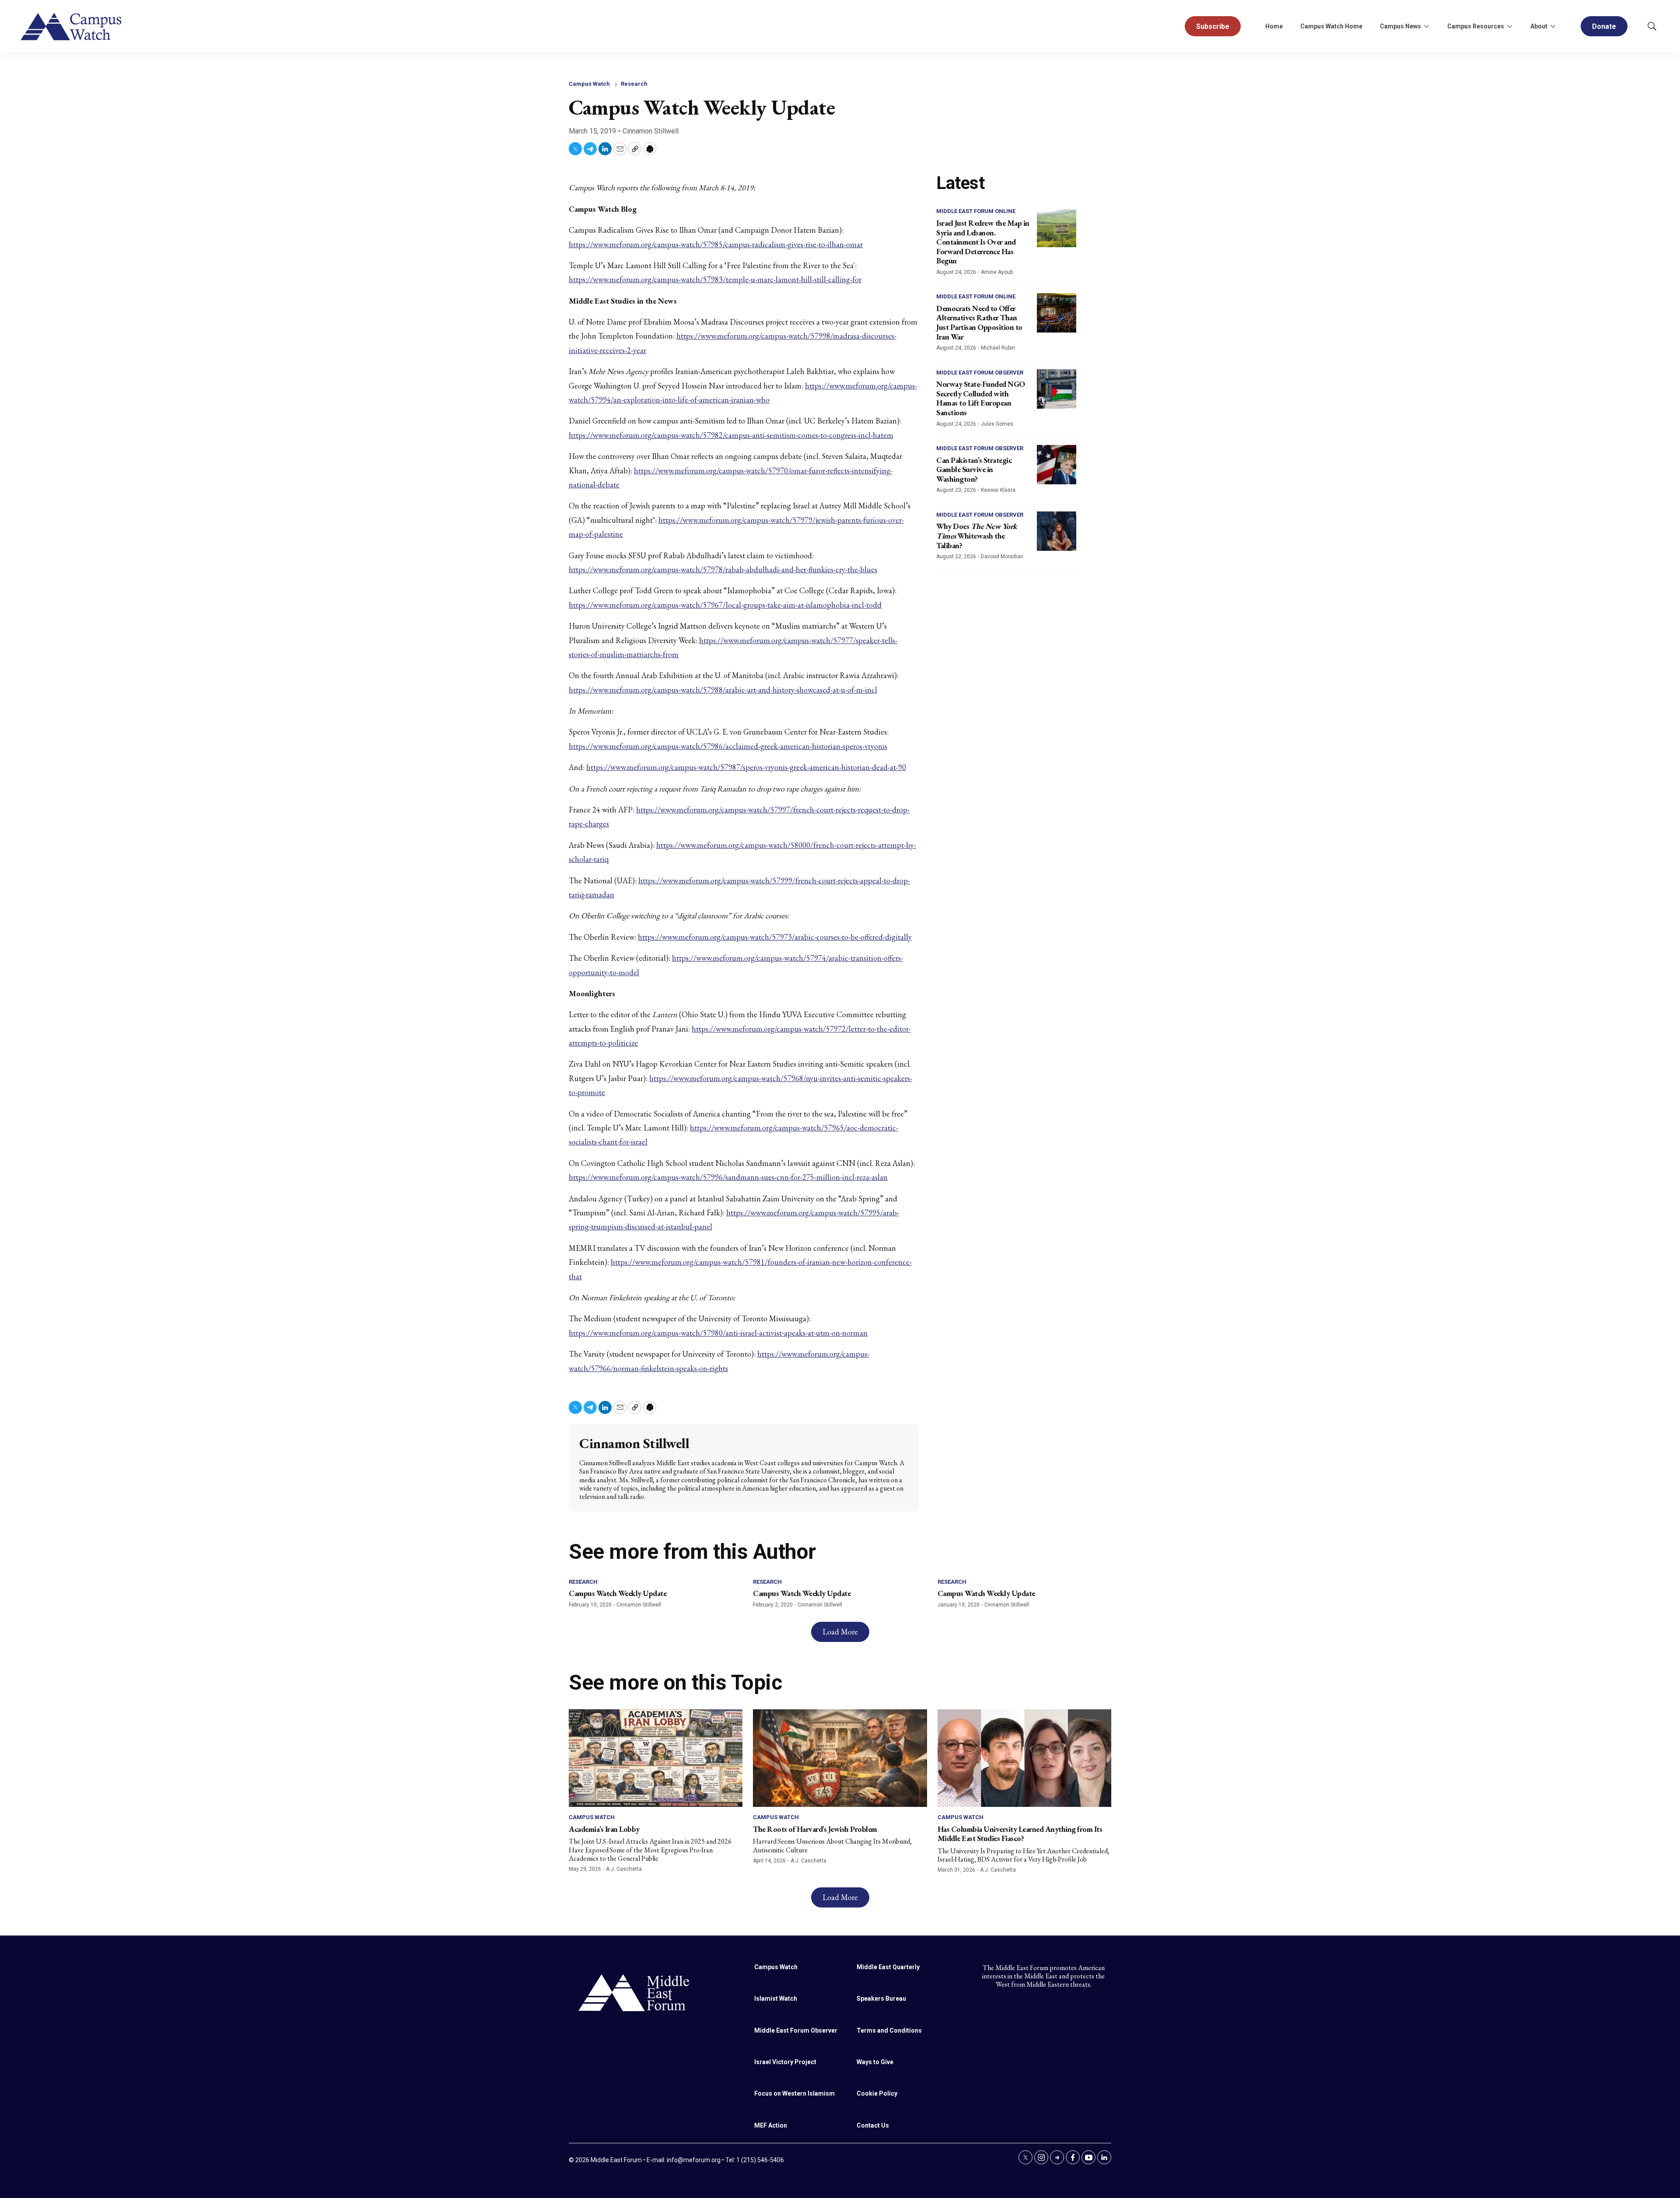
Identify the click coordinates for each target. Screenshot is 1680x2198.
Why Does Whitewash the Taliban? (977, 535)
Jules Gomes (997, 424)
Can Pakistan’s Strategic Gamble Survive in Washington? (974, 469)
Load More (840, 1632)
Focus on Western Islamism (794, 2093)
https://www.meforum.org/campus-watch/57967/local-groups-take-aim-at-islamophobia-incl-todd (725, 605)
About (1539, 26)
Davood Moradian (1002, 556)
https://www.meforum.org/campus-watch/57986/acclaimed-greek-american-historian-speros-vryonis (728, 746)
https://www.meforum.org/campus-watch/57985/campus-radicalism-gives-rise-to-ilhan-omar (716, 244)
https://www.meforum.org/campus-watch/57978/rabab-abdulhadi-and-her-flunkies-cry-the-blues (723, 569)
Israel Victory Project (785, 2062)
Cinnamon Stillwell (651, 131)
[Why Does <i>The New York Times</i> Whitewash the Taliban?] (1057, 531)
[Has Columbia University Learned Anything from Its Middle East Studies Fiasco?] (1024, 1758)
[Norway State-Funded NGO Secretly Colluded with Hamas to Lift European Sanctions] (1057, 389)
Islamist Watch (776, 1998)
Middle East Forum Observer (980, 373)
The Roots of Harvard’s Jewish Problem (815, 1829)
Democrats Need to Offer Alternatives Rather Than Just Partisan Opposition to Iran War (979, 322)
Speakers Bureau (881, 1998)
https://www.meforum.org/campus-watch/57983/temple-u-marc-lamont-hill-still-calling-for (715, 279)
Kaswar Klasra (998, 490)
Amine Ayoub (997, 272)
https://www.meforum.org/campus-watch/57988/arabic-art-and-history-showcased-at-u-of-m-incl (723, 690)
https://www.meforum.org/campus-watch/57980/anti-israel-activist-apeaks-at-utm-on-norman (718, 1333)
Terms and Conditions (889, 2030)
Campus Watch (589, 84)
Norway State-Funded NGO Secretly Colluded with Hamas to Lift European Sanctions (981, 398)
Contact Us (873, 2125)
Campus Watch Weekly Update (618, 1593)
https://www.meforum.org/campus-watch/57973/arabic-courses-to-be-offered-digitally (775, 937)
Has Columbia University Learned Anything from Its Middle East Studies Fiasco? (1020, 1834)
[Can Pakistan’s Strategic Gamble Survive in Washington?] (1057, 465)
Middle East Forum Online (976, 211)
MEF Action (771, 2125)
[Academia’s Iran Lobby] (656, 1758)
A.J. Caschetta (624, 1869)
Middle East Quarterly (888, 1967)
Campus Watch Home (1331, 26)
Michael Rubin (998, 348)
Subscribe (1213, 26)
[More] (1426, 26)
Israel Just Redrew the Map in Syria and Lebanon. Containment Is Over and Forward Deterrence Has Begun (983, 242)
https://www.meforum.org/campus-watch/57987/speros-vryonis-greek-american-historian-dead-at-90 (746, 767)
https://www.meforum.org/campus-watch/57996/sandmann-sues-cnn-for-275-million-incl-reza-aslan (728, 1177)
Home (1274, 26)
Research (634, 84)
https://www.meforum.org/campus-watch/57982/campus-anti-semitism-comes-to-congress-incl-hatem (731, 435)
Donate (1604, 26)
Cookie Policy (877, 2093)
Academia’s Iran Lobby (604, 1829)
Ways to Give (875, 2062)
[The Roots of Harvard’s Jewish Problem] (840, 1758)
